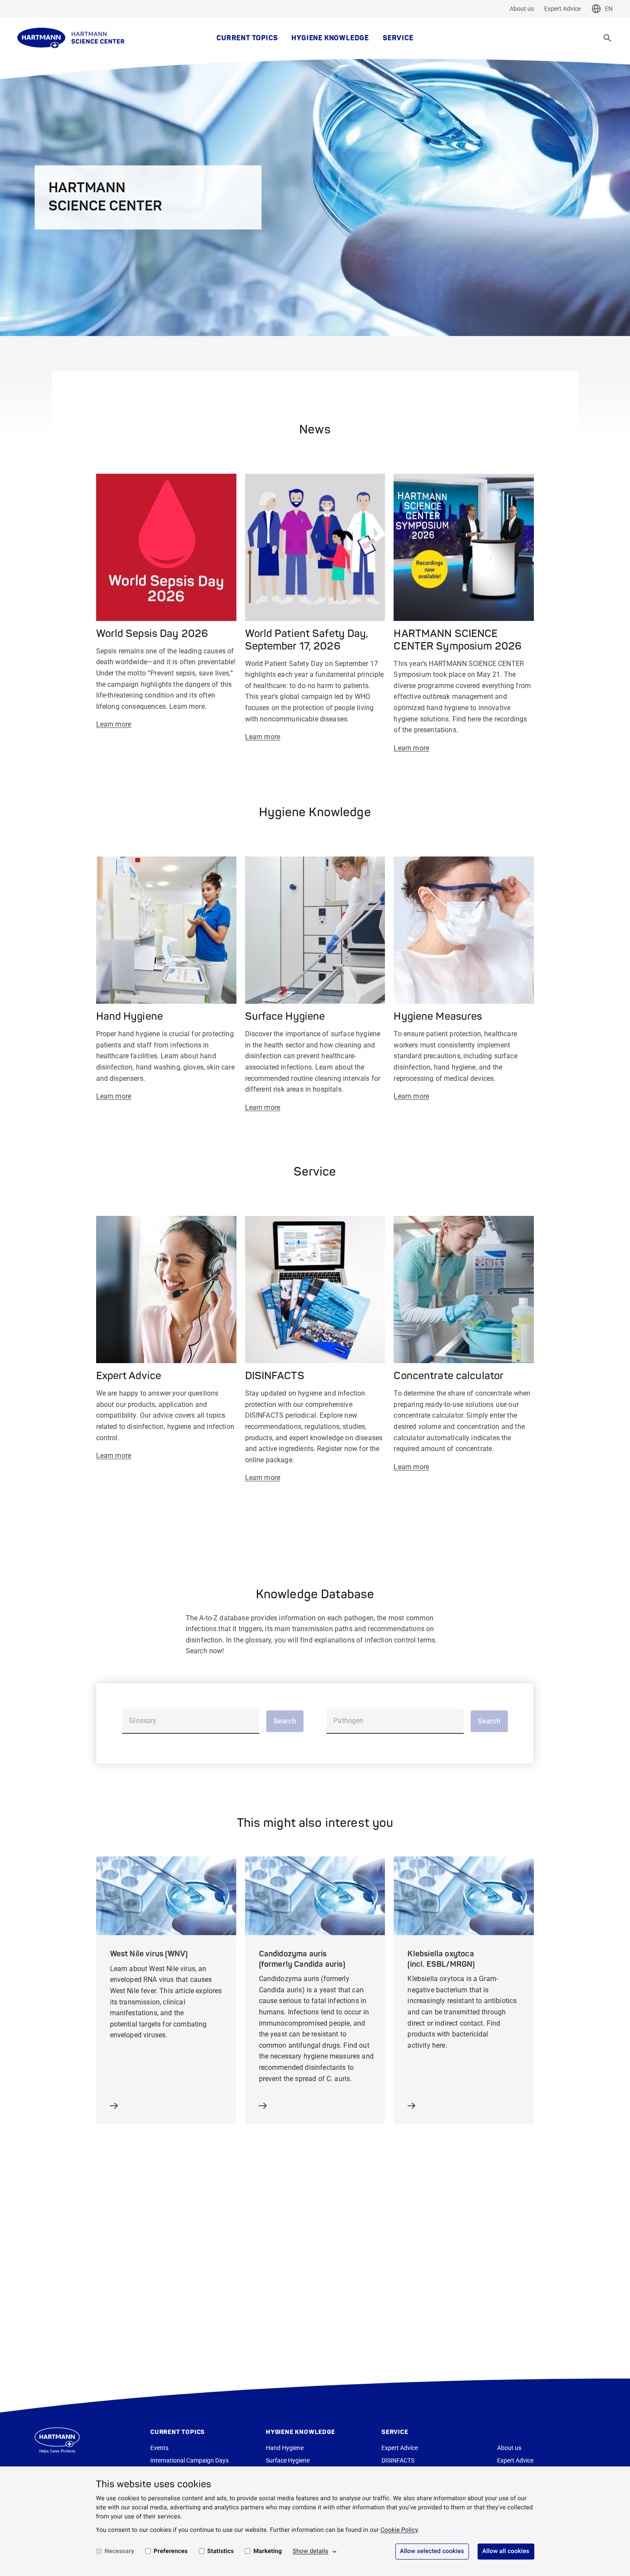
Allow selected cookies (432, 2551)
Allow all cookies (506, 2551)
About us (522, 9)
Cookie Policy (399, 2530)
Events (159, 2448)
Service (398, 38)
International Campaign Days (189, 2460)
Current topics (247, 38)
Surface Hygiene (288, 2460)
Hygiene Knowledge (330, 38)
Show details (310, 2551)
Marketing (268, 2551)
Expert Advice (562, 9)
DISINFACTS (398, 2460)
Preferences (171, 2551)
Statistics (221, 2551)
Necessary (120, 2551)
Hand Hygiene (285, 2448)
